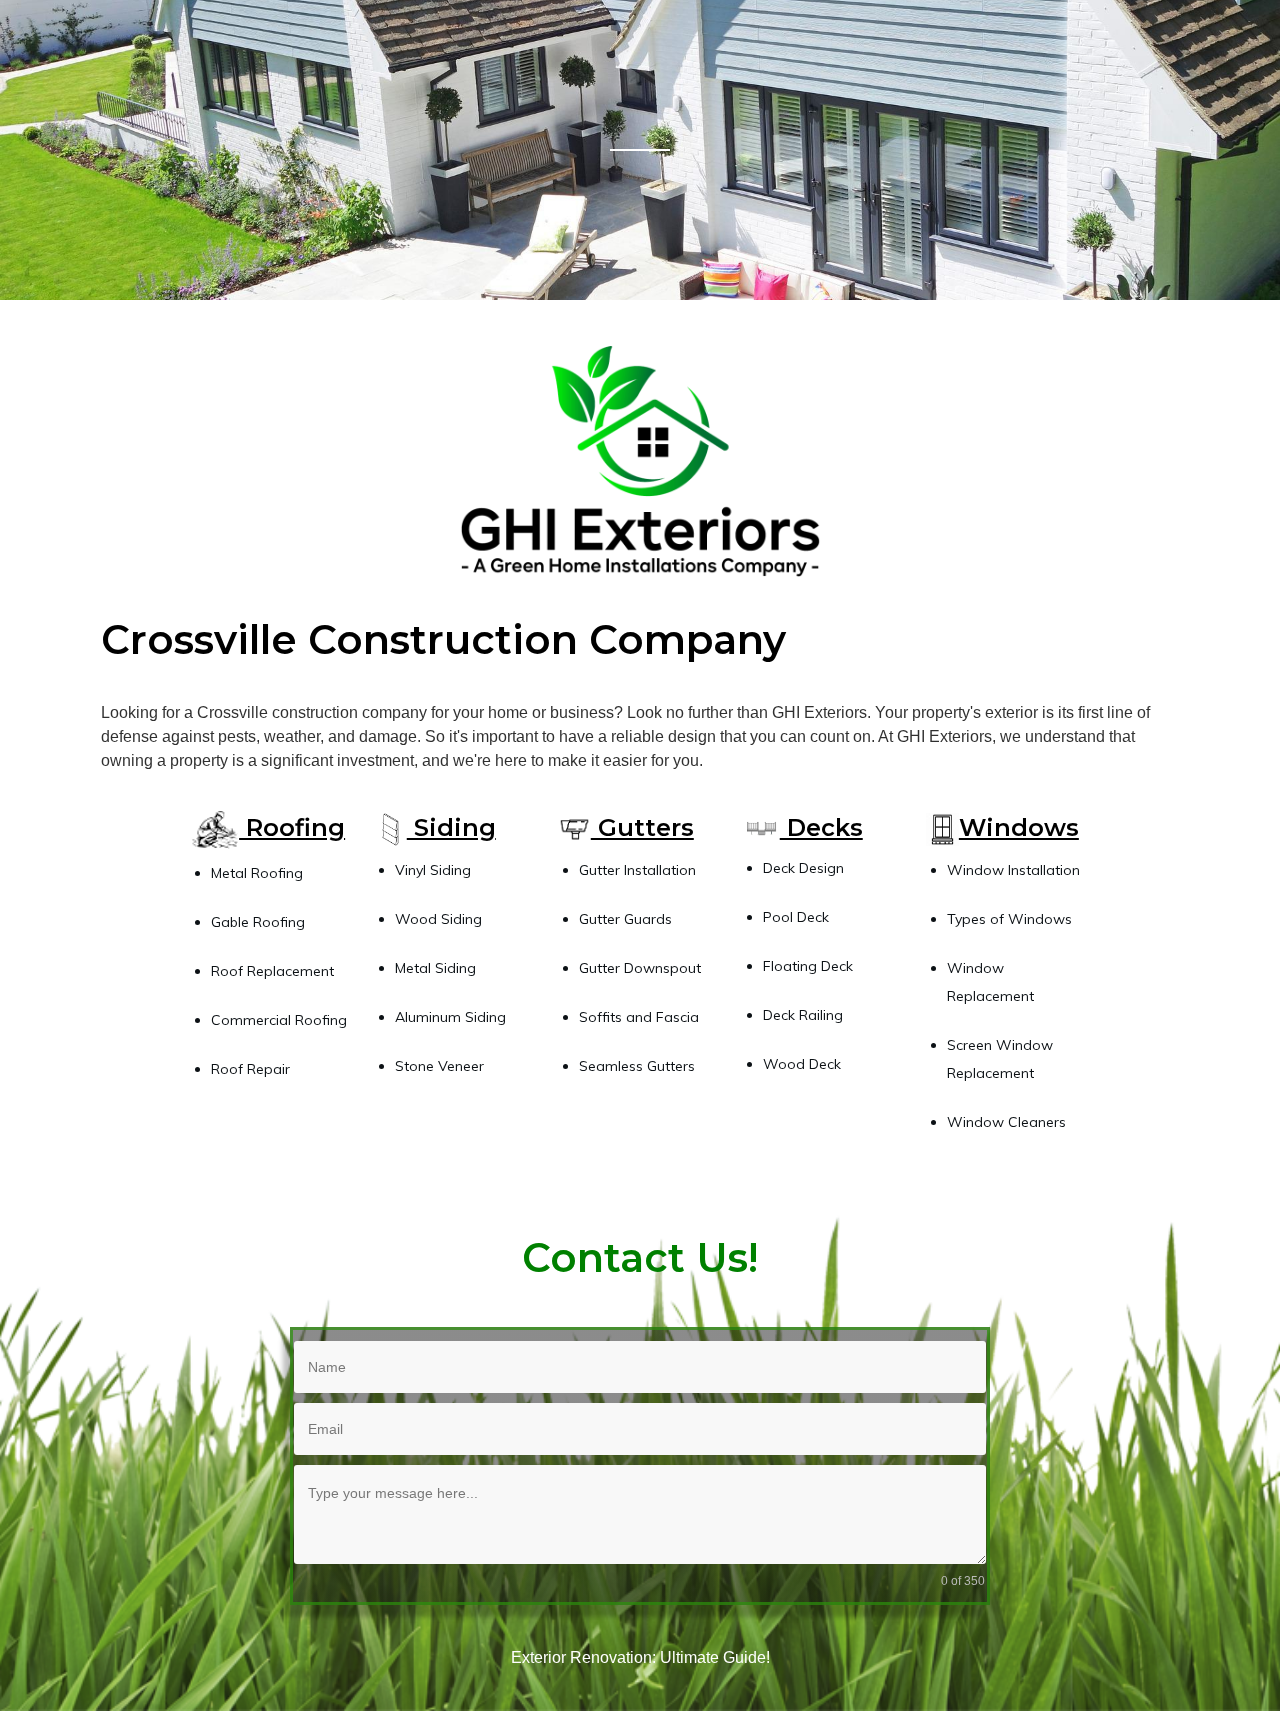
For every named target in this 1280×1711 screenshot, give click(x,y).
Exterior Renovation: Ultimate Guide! (640, 1657)
